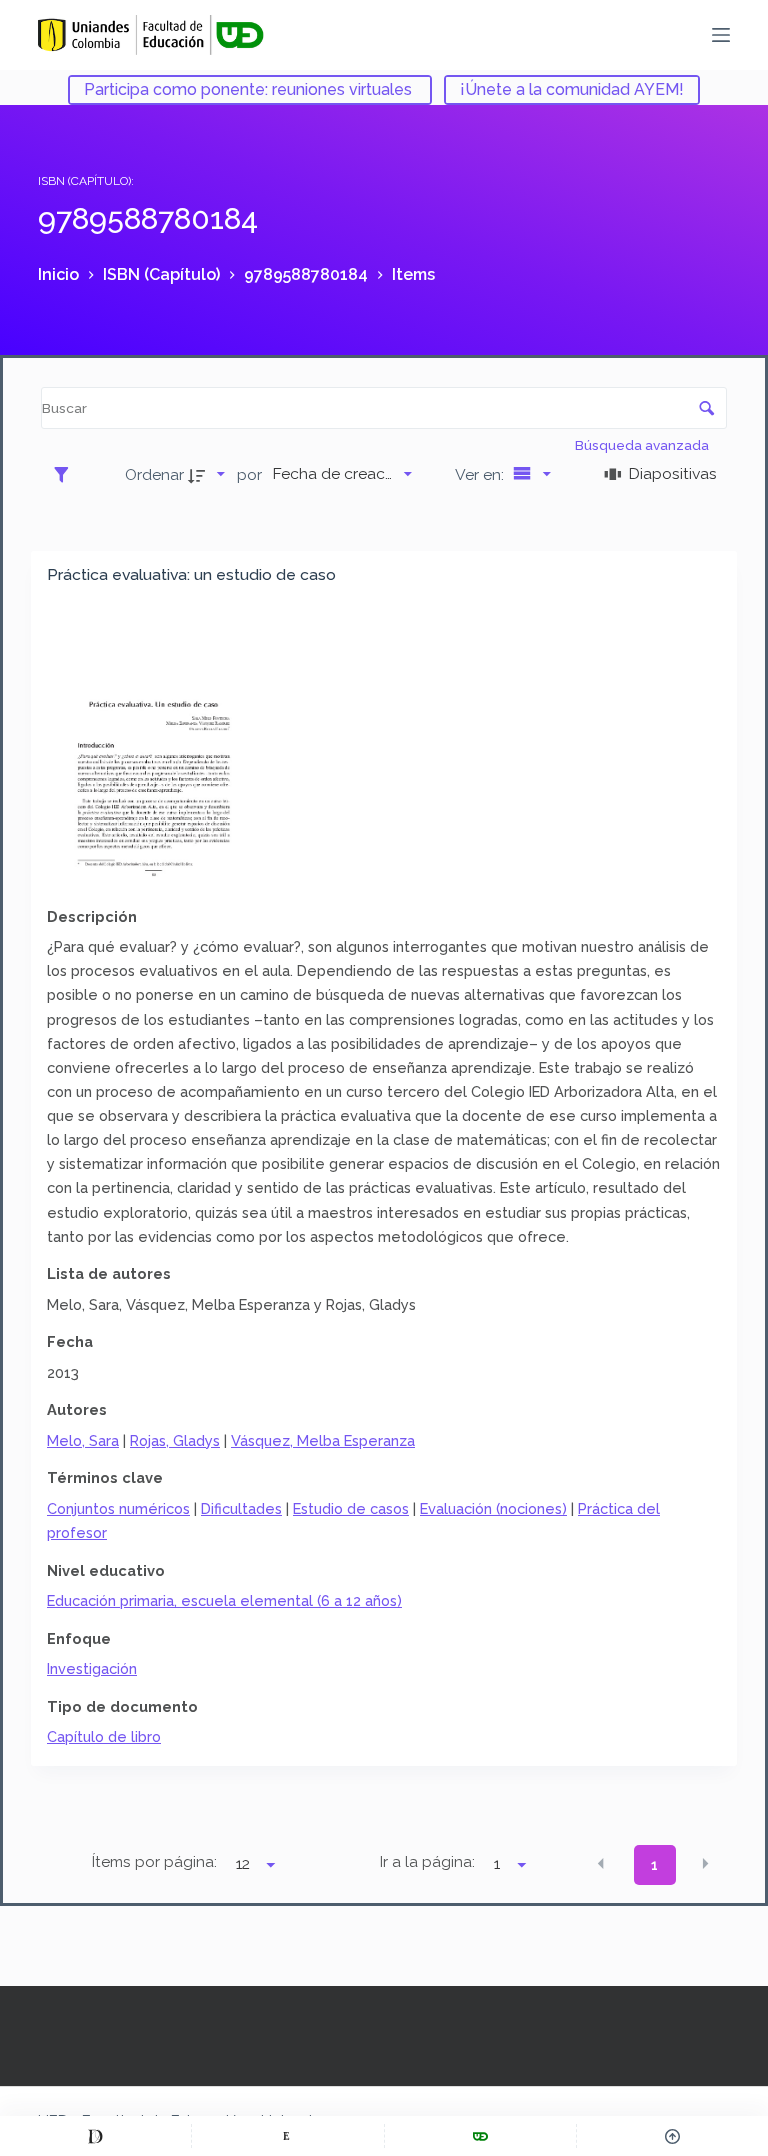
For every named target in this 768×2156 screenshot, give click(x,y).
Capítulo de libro (104, 1736)
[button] (601, 1864)
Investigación (92, 1668)
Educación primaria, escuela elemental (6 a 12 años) (224, 1600)
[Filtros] (66, 474)
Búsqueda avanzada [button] (643, 445)
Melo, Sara (83, 1440)
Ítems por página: (154, 1862)
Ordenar (154, 474)
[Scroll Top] (672, 2136)
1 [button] (654, 1865)
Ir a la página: (427, 1862)
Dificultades (241, 1508)
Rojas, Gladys (175, 1440)
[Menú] (721, 35)
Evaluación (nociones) (493, 1508)
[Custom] (95, 2136)
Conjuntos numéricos (118, 1508)
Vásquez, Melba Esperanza (323, 1440)
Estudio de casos (351, 1508)
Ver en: (481, 474)
